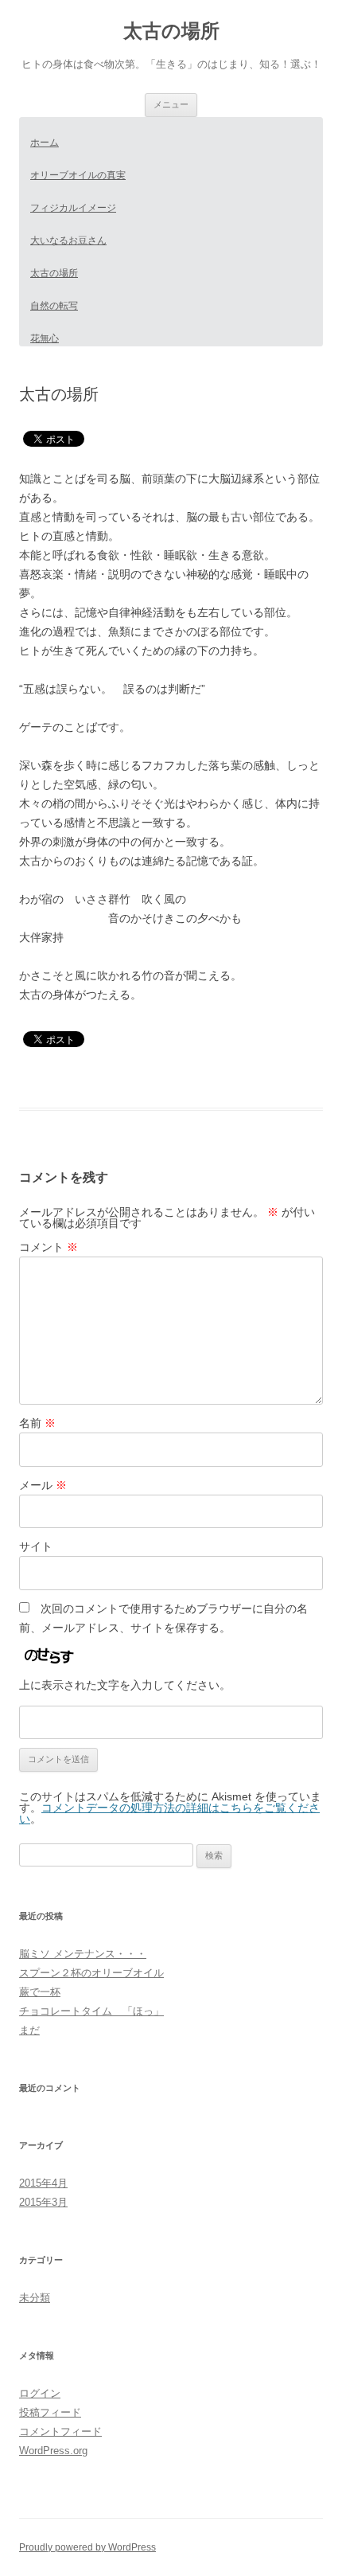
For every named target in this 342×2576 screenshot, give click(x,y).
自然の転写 (54, 306)
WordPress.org (53, 2451)
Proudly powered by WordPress (87, 2547)
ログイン (40, 2393)
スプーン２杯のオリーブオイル (91, 1973)
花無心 (45, 338)
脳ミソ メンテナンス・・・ (83, 1954)
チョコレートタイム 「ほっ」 (91, 2011)
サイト (36, 1546)
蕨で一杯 (40, 1992)
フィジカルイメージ (73, 208)
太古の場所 (171, 31)
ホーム (45, 143)
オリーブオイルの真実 (78, 175)
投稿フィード (50, 2412)
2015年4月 (43, 2183)
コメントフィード (60, 2431)
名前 (37, 1423)
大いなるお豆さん (68, 240)
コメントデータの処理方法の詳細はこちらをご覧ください (169, 1813)
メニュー (171, 104)
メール (43, 1485)
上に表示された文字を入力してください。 (125, 1685)
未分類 (35, 2298)
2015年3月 (43, 2202)
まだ (29, 2030)
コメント (49, 1247)
